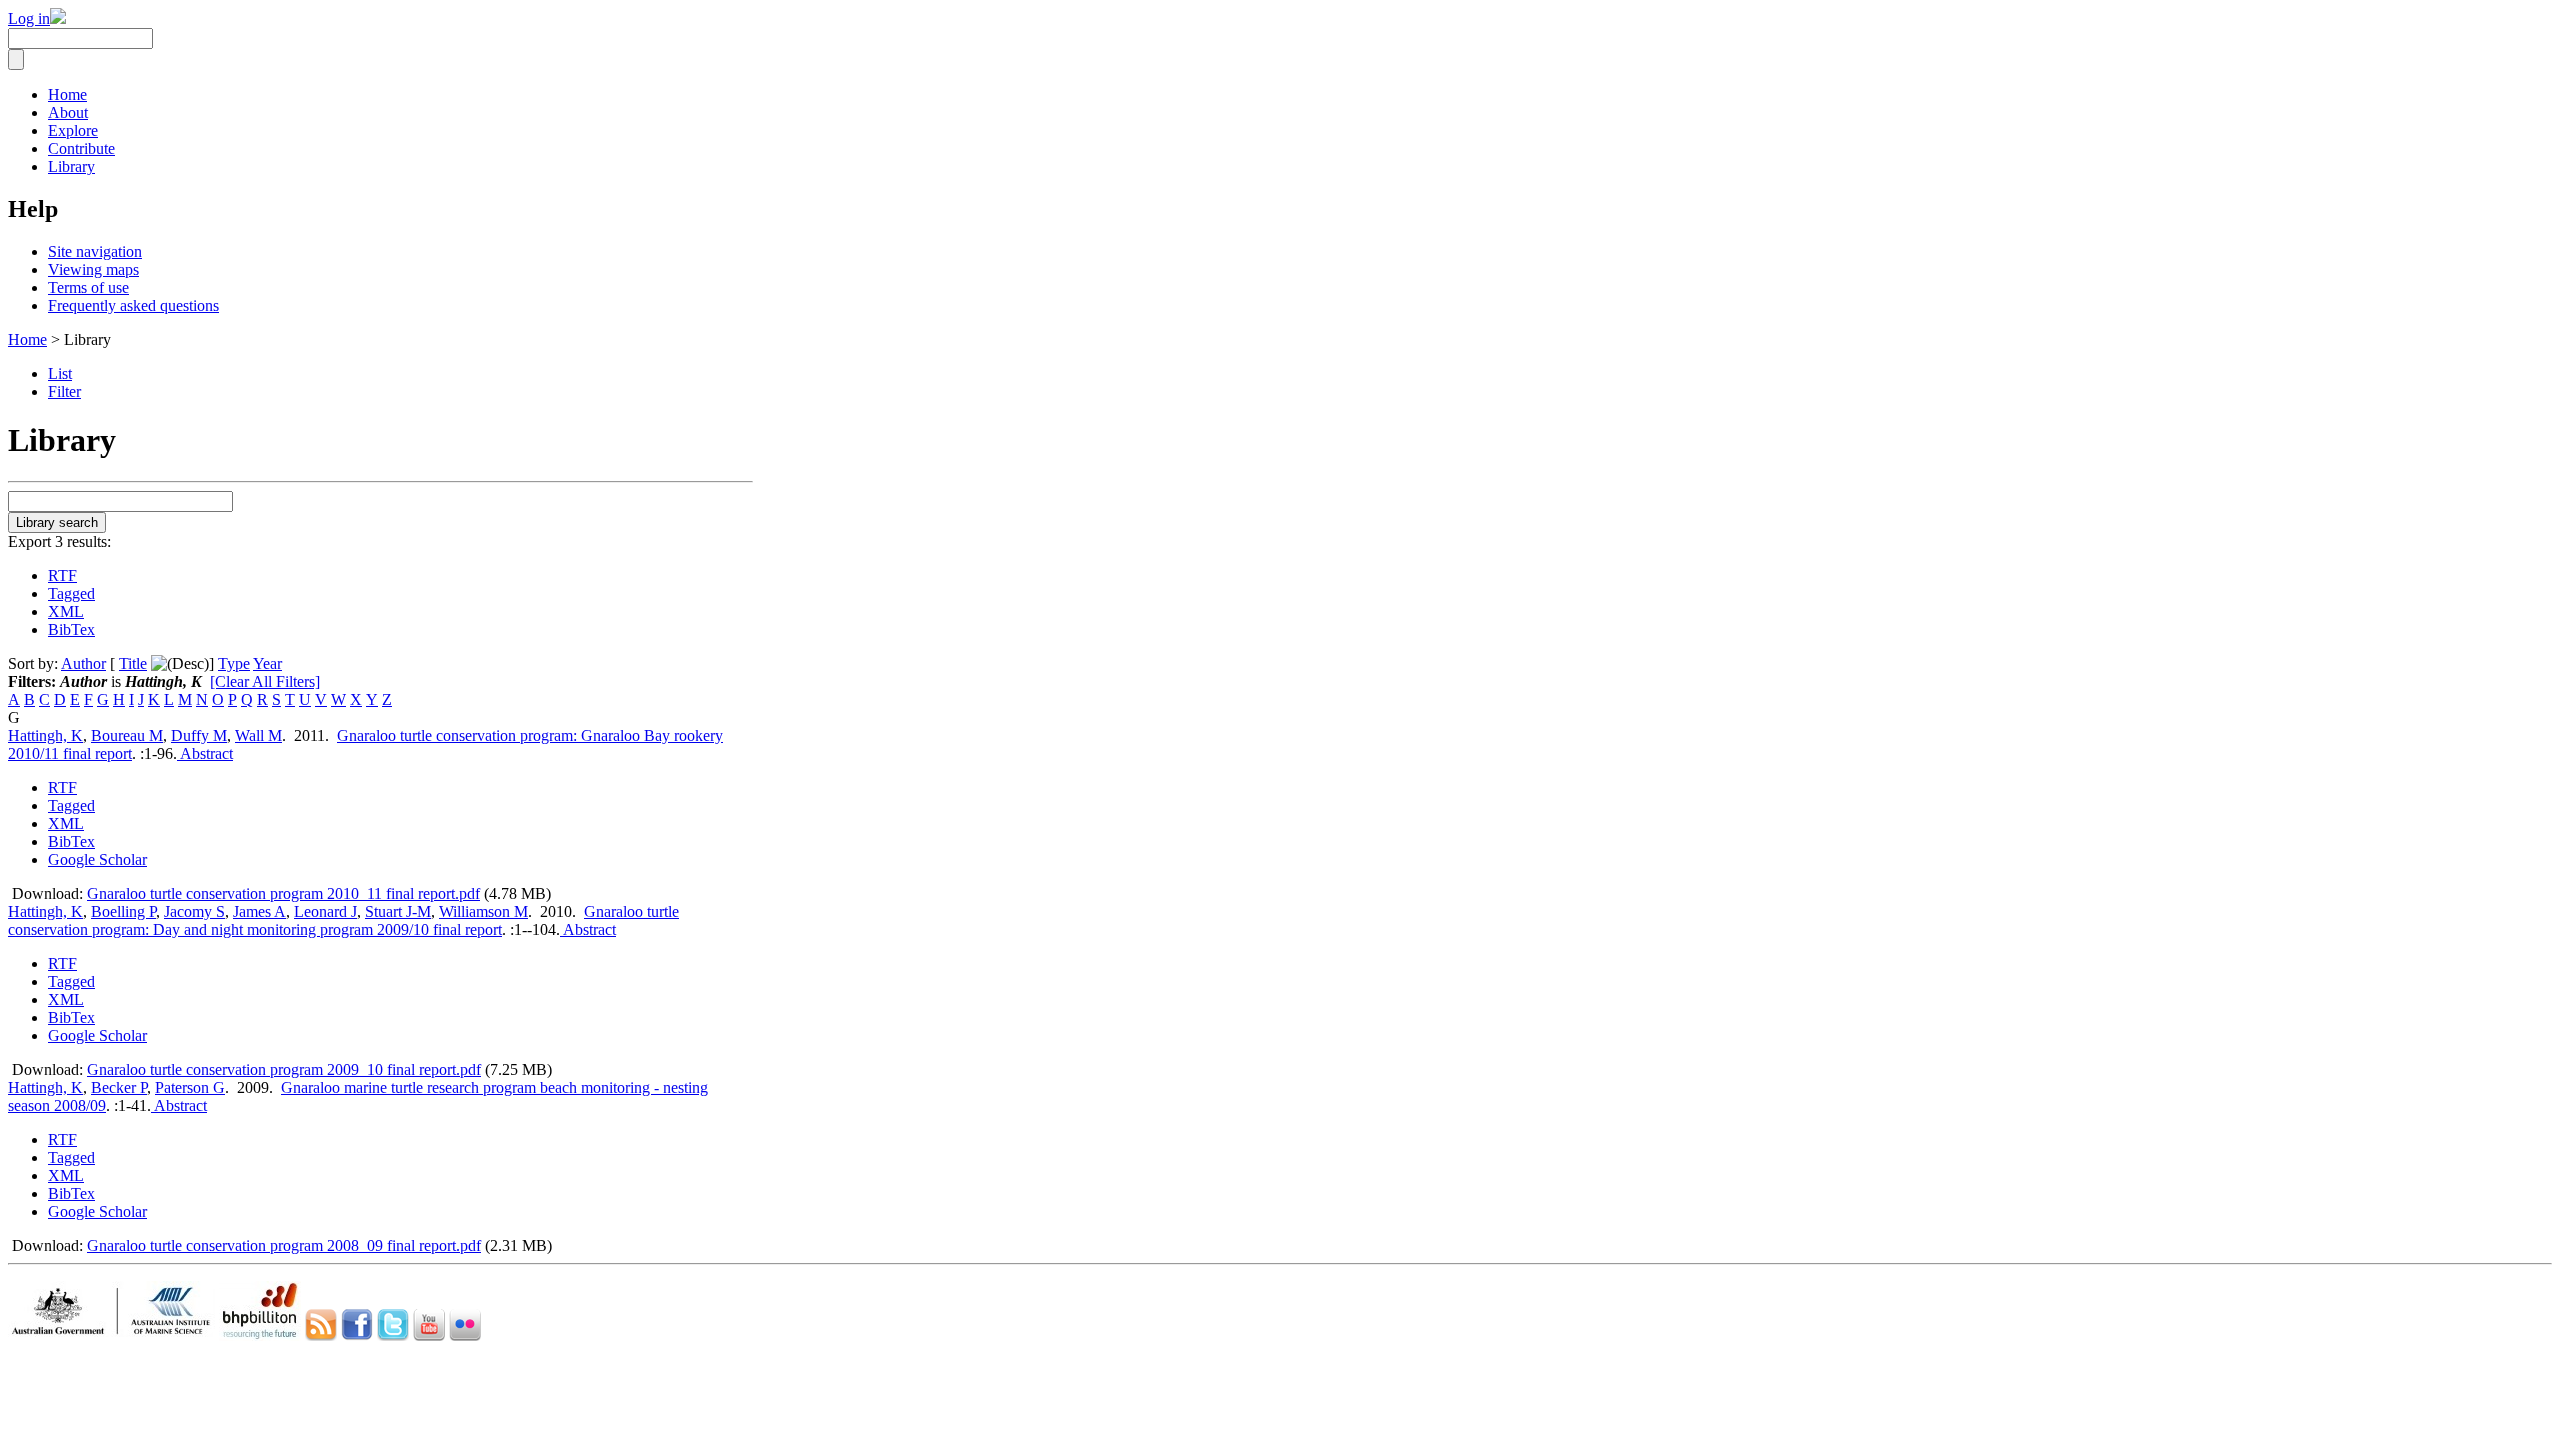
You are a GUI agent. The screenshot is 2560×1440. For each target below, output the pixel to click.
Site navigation (95, 251)
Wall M (258, 735)
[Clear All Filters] (265, 681)
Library (71, 166)
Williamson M (483, 911)
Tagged (71, 593)
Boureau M (127, 735)
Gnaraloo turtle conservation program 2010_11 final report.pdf (283, 893)
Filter (64, 391)
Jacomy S (194, 911)
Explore (73, 130)
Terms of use (88, 287)
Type (234, 663)
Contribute (81, 148)
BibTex (71, 629)
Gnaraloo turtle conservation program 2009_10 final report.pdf (284, 1069)
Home (67, 94)
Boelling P (123, 911)
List (60, 373)
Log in (29, 18)
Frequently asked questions (133, 305)
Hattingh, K (45, 735)
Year (267, 663)
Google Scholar (97, 859)
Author (83, 663)
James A (259, 911)
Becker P (119, 1087)
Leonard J (325, 911)
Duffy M (199, 735)
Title (133, 663)
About (68, 112)
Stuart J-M (398, 911)
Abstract (205, 753)
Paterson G (190, 1087)
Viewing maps (93, 269)
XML (66, 611)
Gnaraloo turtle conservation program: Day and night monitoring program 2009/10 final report (343, 920)
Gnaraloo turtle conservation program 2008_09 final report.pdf (284, 1245)
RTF (62, 575)
